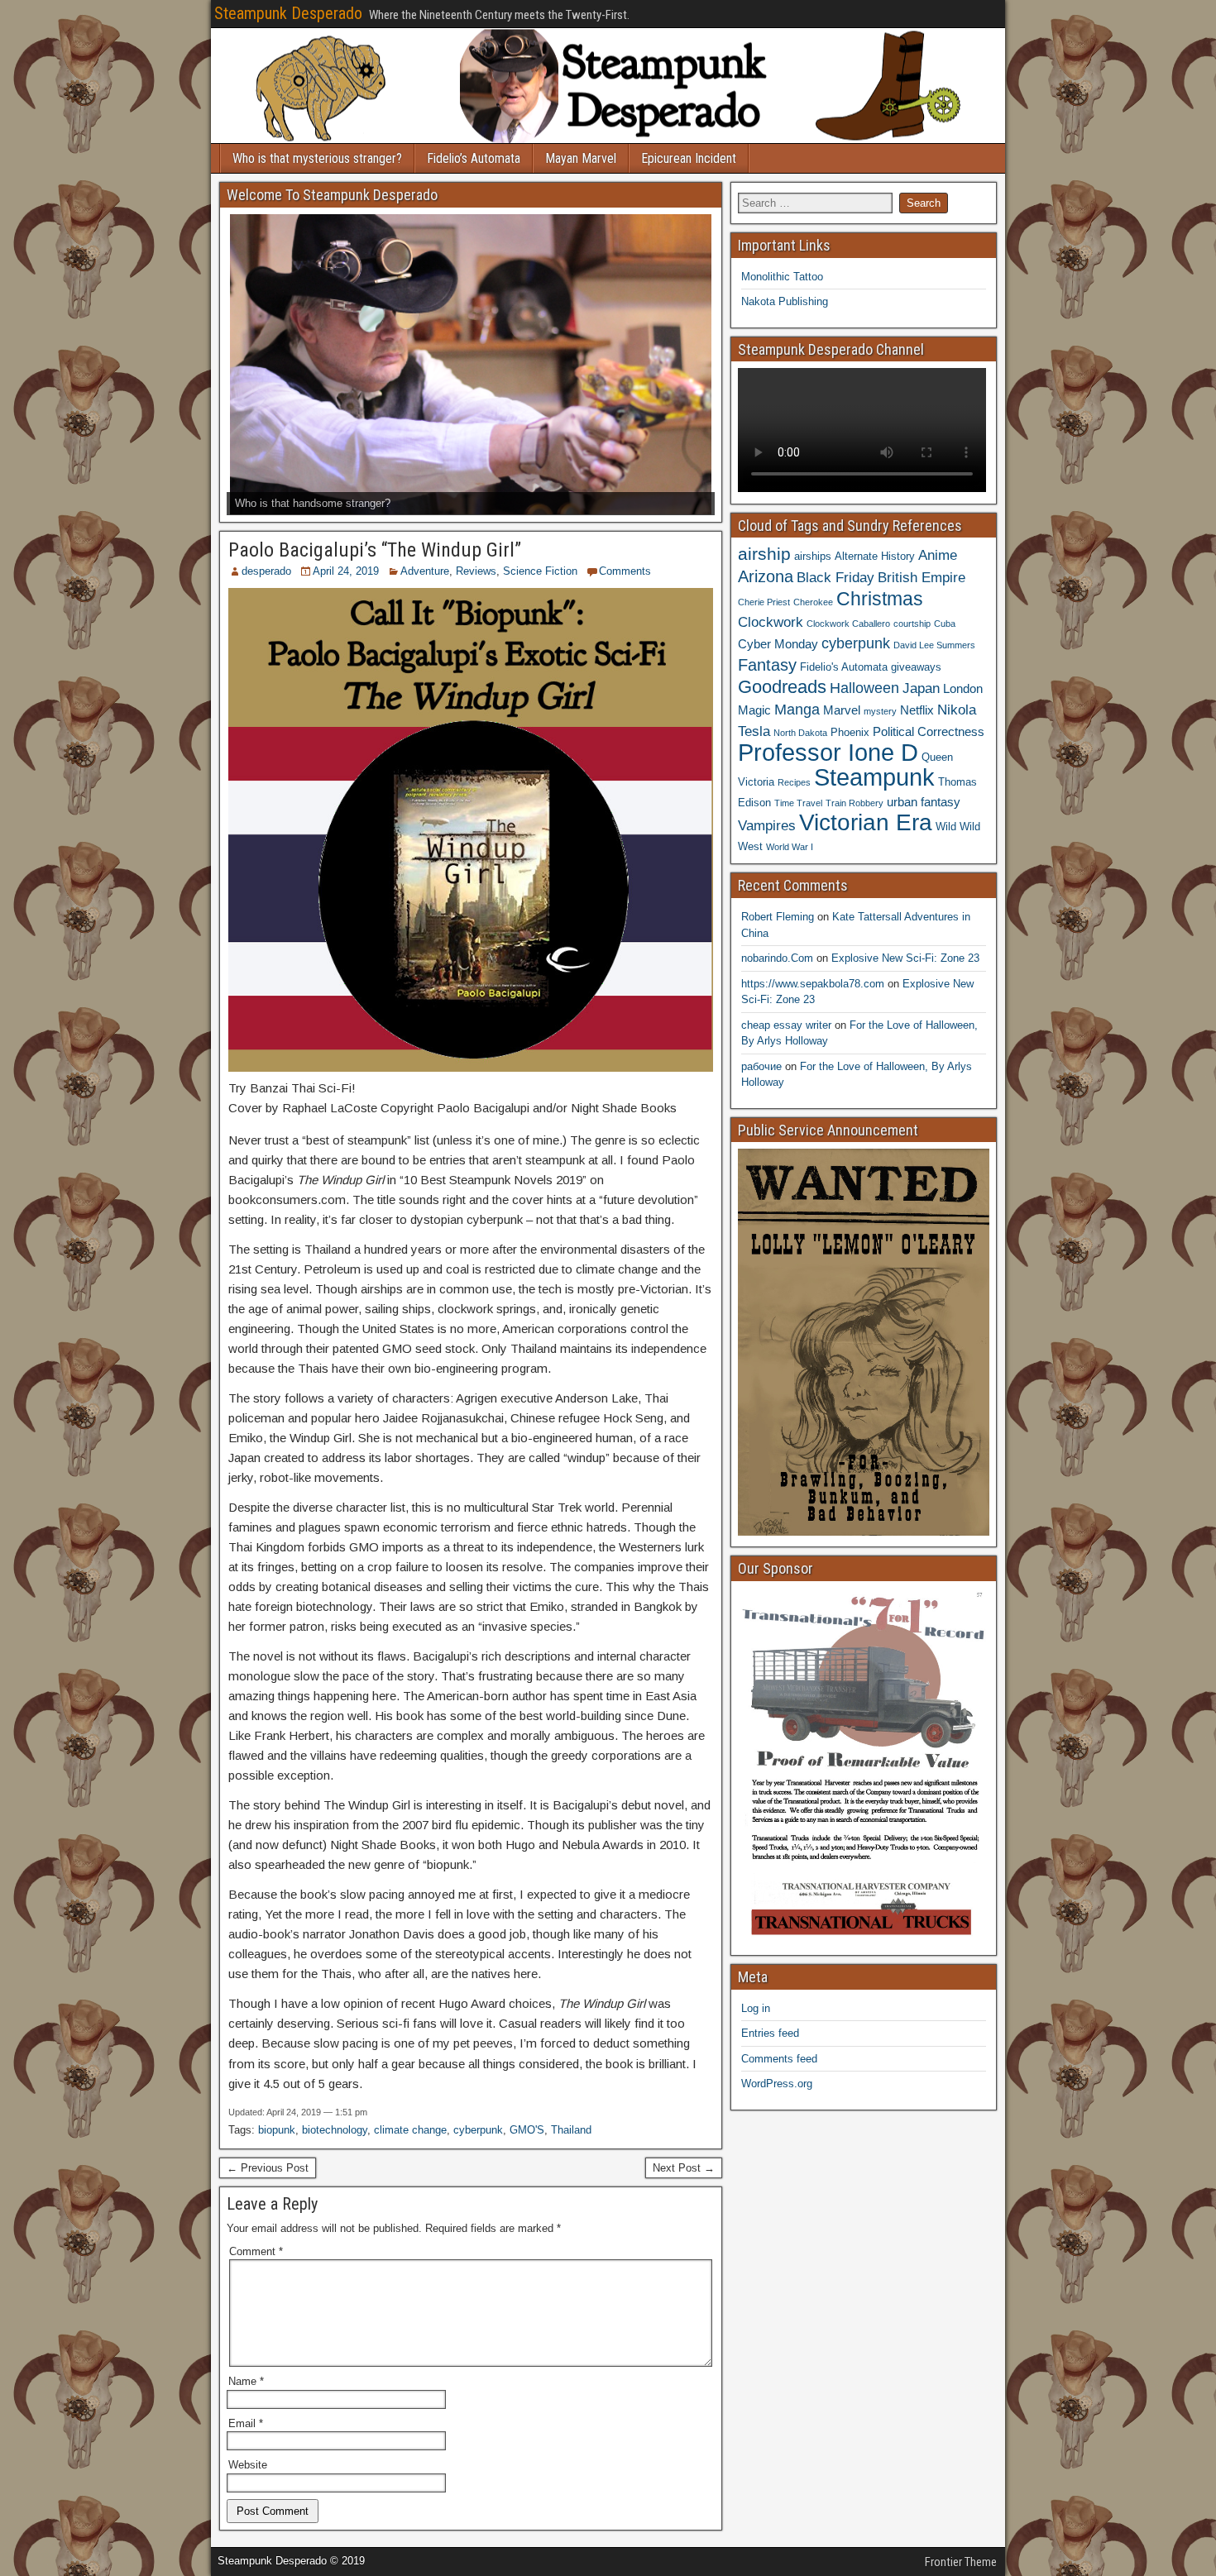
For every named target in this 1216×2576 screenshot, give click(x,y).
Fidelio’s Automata (474, 158)
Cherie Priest (764, 602)
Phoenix (850, 732)
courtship (912, 624)
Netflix (917, 710)
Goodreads (782, 687)
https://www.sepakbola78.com (813, 984)
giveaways (916, 667)
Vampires (767, 825)
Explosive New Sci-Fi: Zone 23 (905, 958)
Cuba (945, 624)
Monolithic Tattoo (782, 277)
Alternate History (875, 556)
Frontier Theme (961, 2562)
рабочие (761, 1066)
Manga (797, 709)
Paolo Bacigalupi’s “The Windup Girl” (375, 550)
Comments (625, 571)
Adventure (425, 571)
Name (246, 2381)
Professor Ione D (828, 752)
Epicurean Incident (689, 158)
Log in (756, 2008)
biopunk (277, 2130)
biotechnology (335, 2130)
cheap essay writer (786, 1025)
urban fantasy (924, 802)
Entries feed (770, 2033)
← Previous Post (268, 2168)
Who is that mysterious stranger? (317, 158)
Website (248, 2465)
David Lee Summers (934, 645)
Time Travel (798, 803)
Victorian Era (866, 822)
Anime (938, 555)
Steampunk (874, 777)
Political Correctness (929, 731)
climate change (410, 2130)
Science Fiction (540, 571)
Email (246, 2423)
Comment (256, 2251)
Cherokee (813, 602)
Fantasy (767, 665)
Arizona (766, 576)
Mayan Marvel (581, 158)
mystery (880, 711)
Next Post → (684, 2168)
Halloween (864, 688)
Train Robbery (855, 803)
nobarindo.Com (777, 958)
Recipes (794, 782)
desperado (266, 571)
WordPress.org (777, 2084)
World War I (790, 847)
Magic (754, 710)
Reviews (476, 571)
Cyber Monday (778, 644)
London (963, 688)
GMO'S (527, 2130)
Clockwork (771, 622)
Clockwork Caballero (848, 624)
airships (813, 556)
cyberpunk (478, 2130)
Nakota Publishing (785, 301)
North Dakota (800, 733)
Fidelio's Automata (844, 667)
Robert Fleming (778, 917)
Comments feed (779, 2059)
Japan (921, 688)
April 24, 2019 (346, 571)
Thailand (571, 2130)
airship (764, 554)
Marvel (842, 710)
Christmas (880, 599)
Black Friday (835, 577)
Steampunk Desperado (288, 13)
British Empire (922, 577)
